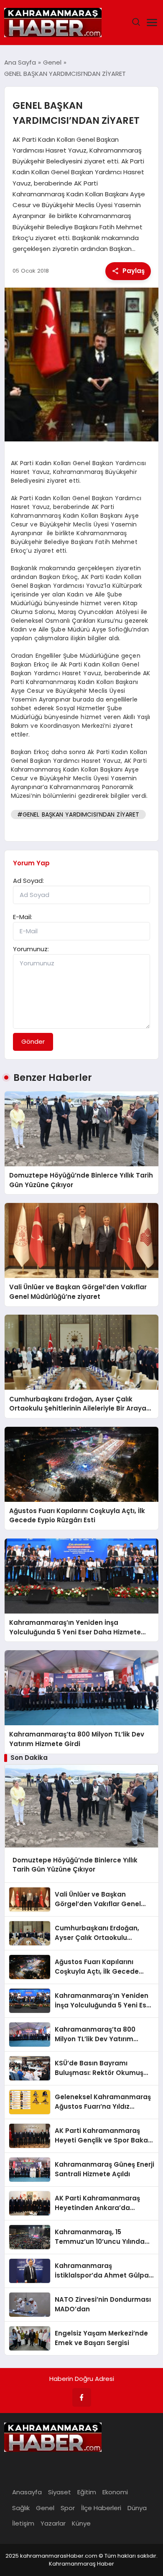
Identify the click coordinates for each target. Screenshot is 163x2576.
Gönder (33, 1041)
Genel (45, 2508)
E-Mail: (23, 917)
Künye (81, 2523)
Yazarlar (53, 2523)
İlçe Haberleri (101, 2508)
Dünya (137, 2508)
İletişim (23, 2523)
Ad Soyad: (28, 881)
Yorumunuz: (31, 949)
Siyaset (60, 2492)
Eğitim (87, 2492)
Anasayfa (27, 2492)
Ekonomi (115, 2492)
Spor (68, 2508)
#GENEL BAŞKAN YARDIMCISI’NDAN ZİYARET (78, 814)
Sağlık (21, 2508)
